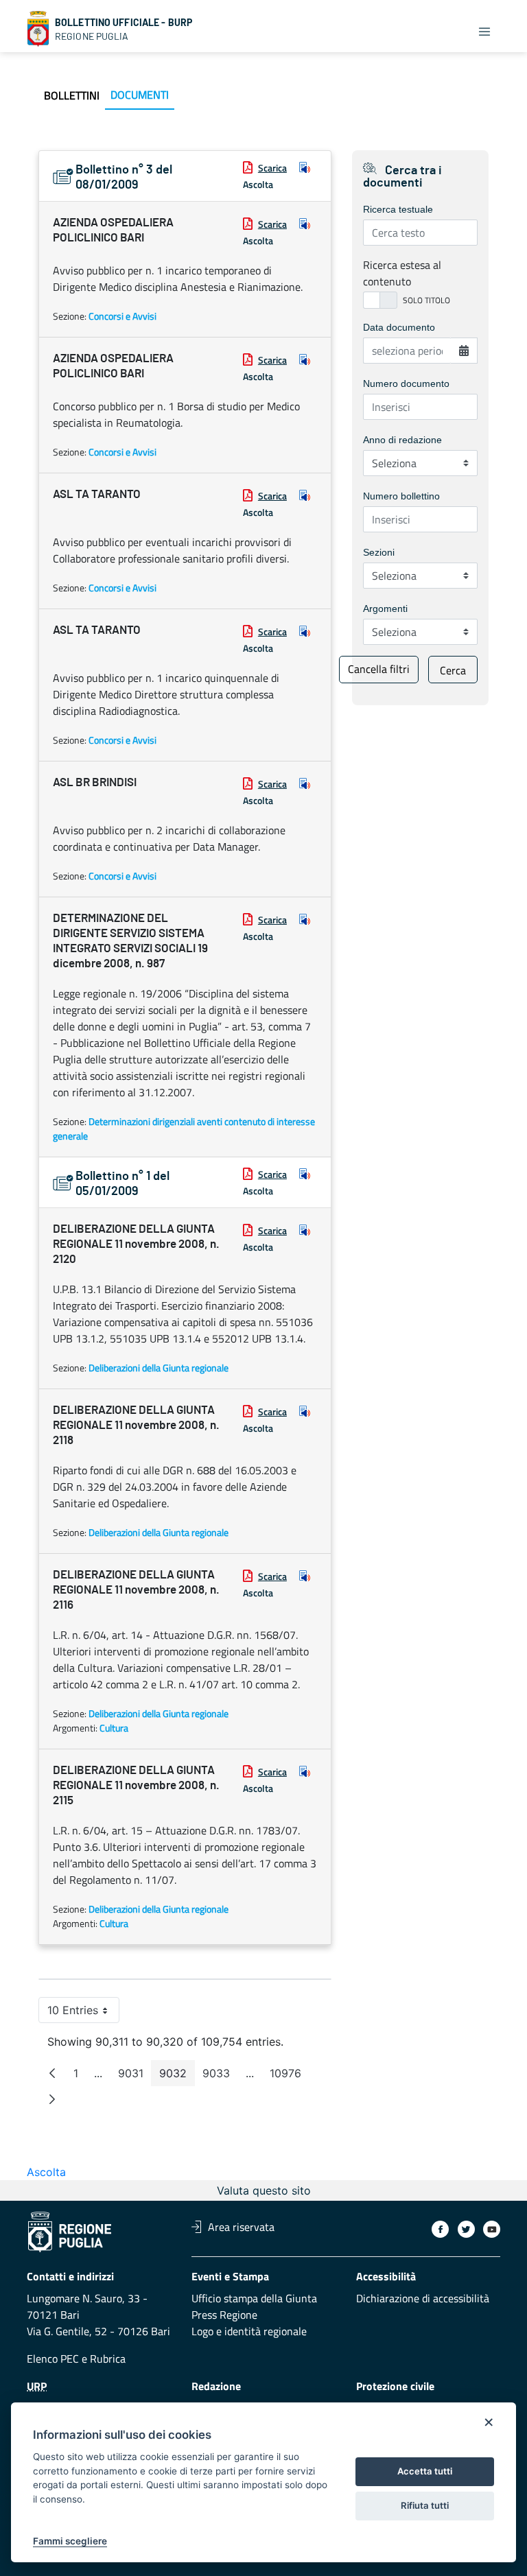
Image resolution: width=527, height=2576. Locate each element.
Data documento (399, 327)
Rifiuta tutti (425, 2505)
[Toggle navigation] (484, 32)
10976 (290, 2076)
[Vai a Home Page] (38, 29)
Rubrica (108, 2359)
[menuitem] (72, 95)
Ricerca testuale (398, 209)
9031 (135, 2076)
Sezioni (379, 552)
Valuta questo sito (264, 2190)
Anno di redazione (402, 440)
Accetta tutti (425, 2471)
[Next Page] (52, 2099)
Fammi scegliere (70, 2541)
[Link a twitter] (466, 2229)
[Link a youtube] (492, 2229)
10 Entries (83, 2013)
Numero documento (406, 383)
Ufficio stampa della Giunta (254, 2298)
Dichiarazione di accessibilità (423, 2298)
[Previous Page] (52, 2073)
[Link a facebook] (440, 2229)
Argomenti (385, 608)
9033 (220, 2076)
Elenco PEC (53, 2359)
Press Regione (224, 2315)
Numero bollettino (401, 496)
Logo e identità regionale (249, 2331)
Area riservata (241, 2227)
